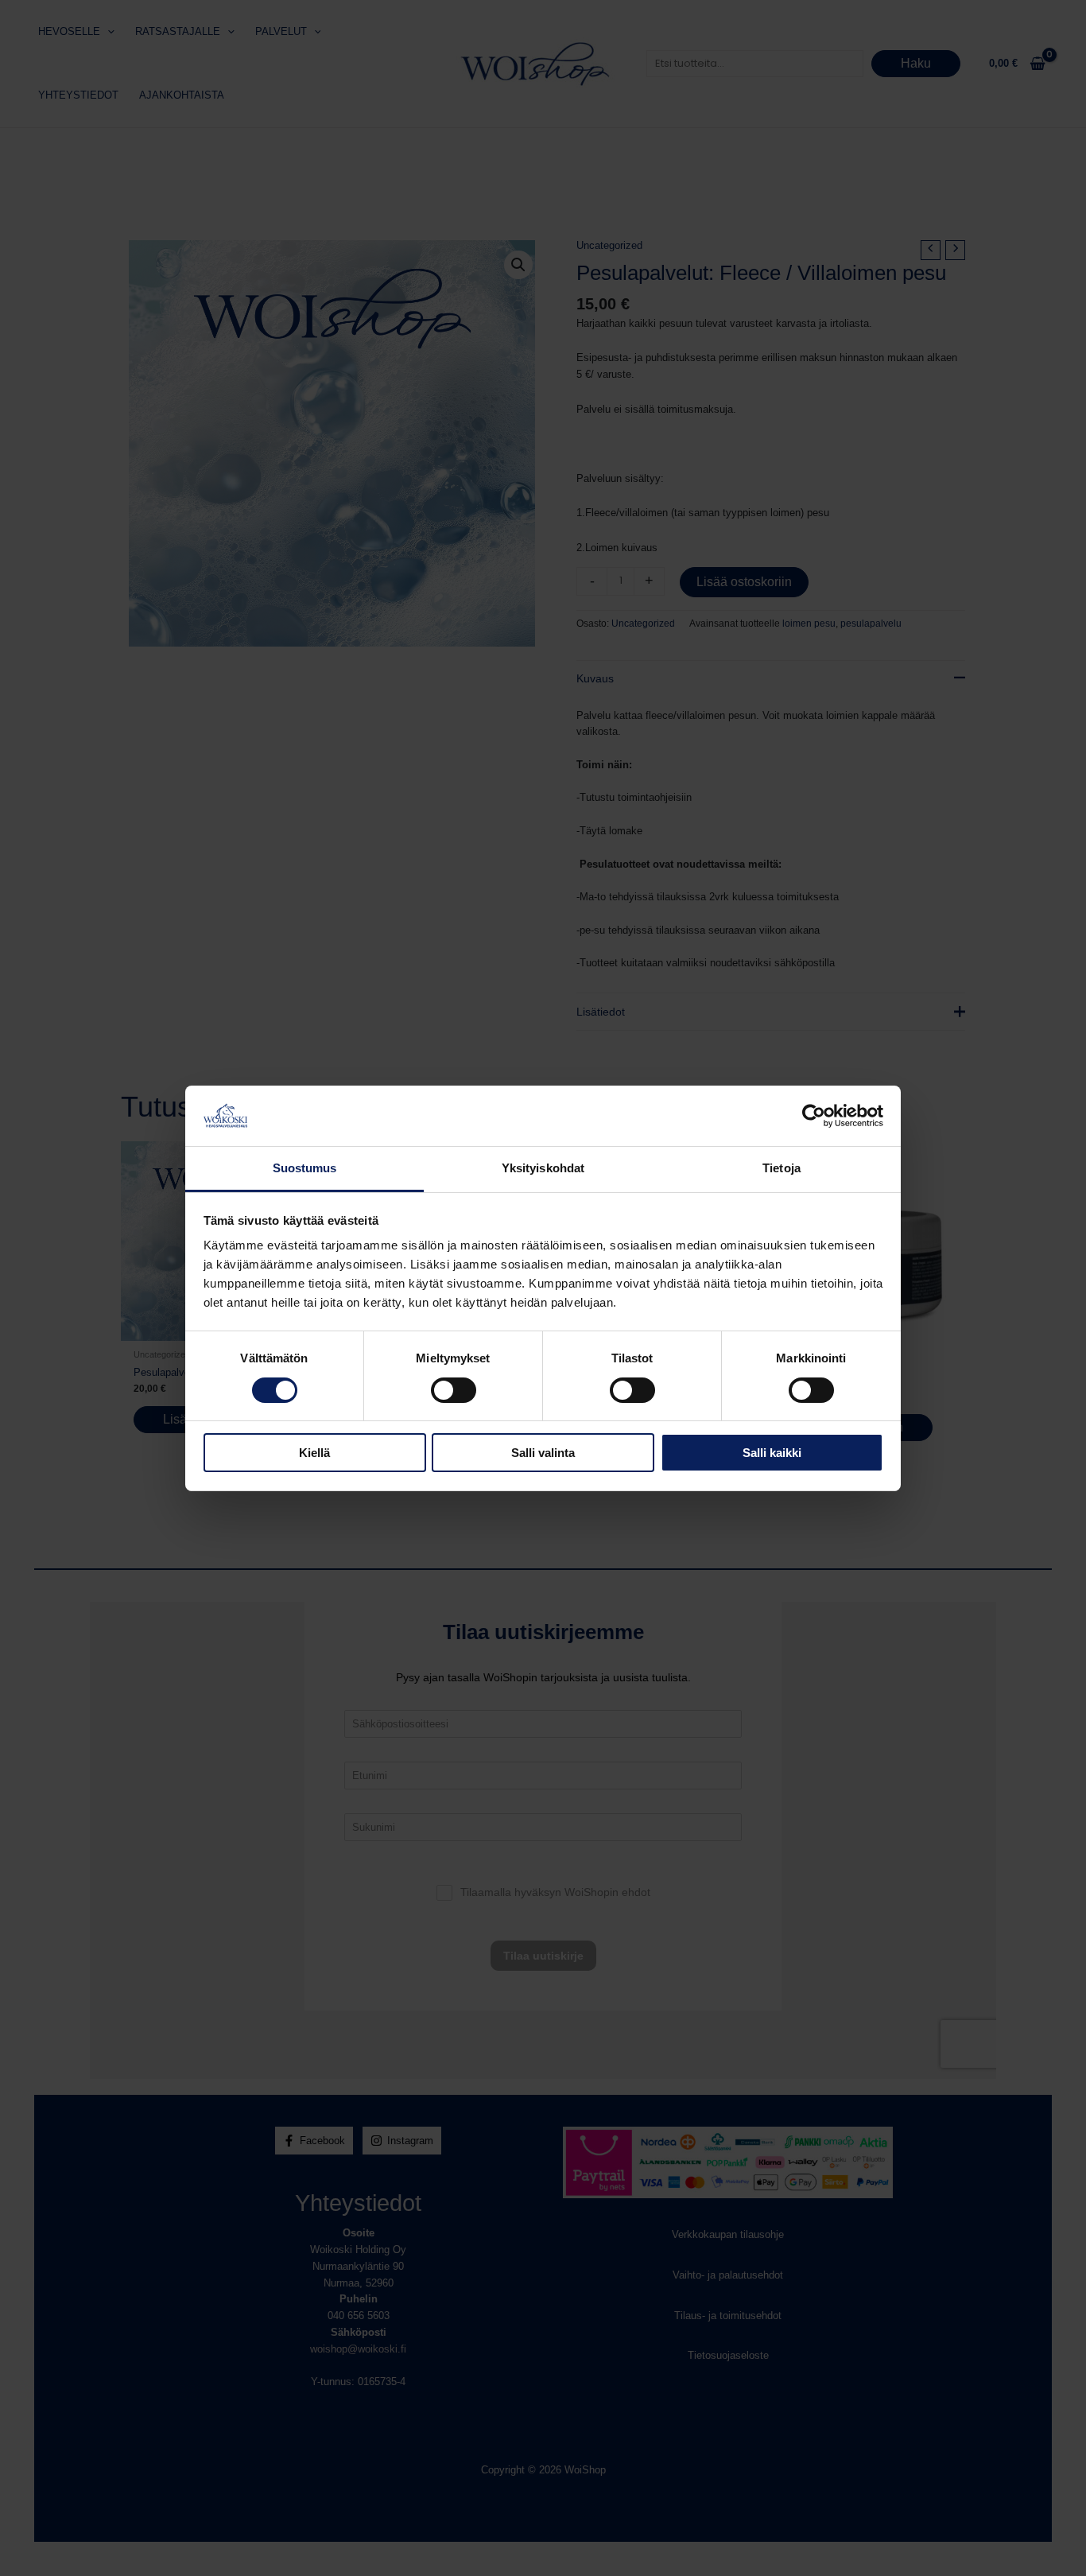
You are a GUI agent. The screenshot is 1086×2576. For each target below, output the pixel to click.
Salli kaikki (772, 1453)
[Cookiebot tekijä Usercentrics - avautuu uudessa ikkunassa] (814, 1116)
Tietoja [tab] (782, 1168)
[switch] (454, 1390)
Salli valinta (543, 1453)
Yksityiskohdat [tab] (543, 1168)
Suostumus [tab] (305, 1168)
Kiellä (314, 1453)
